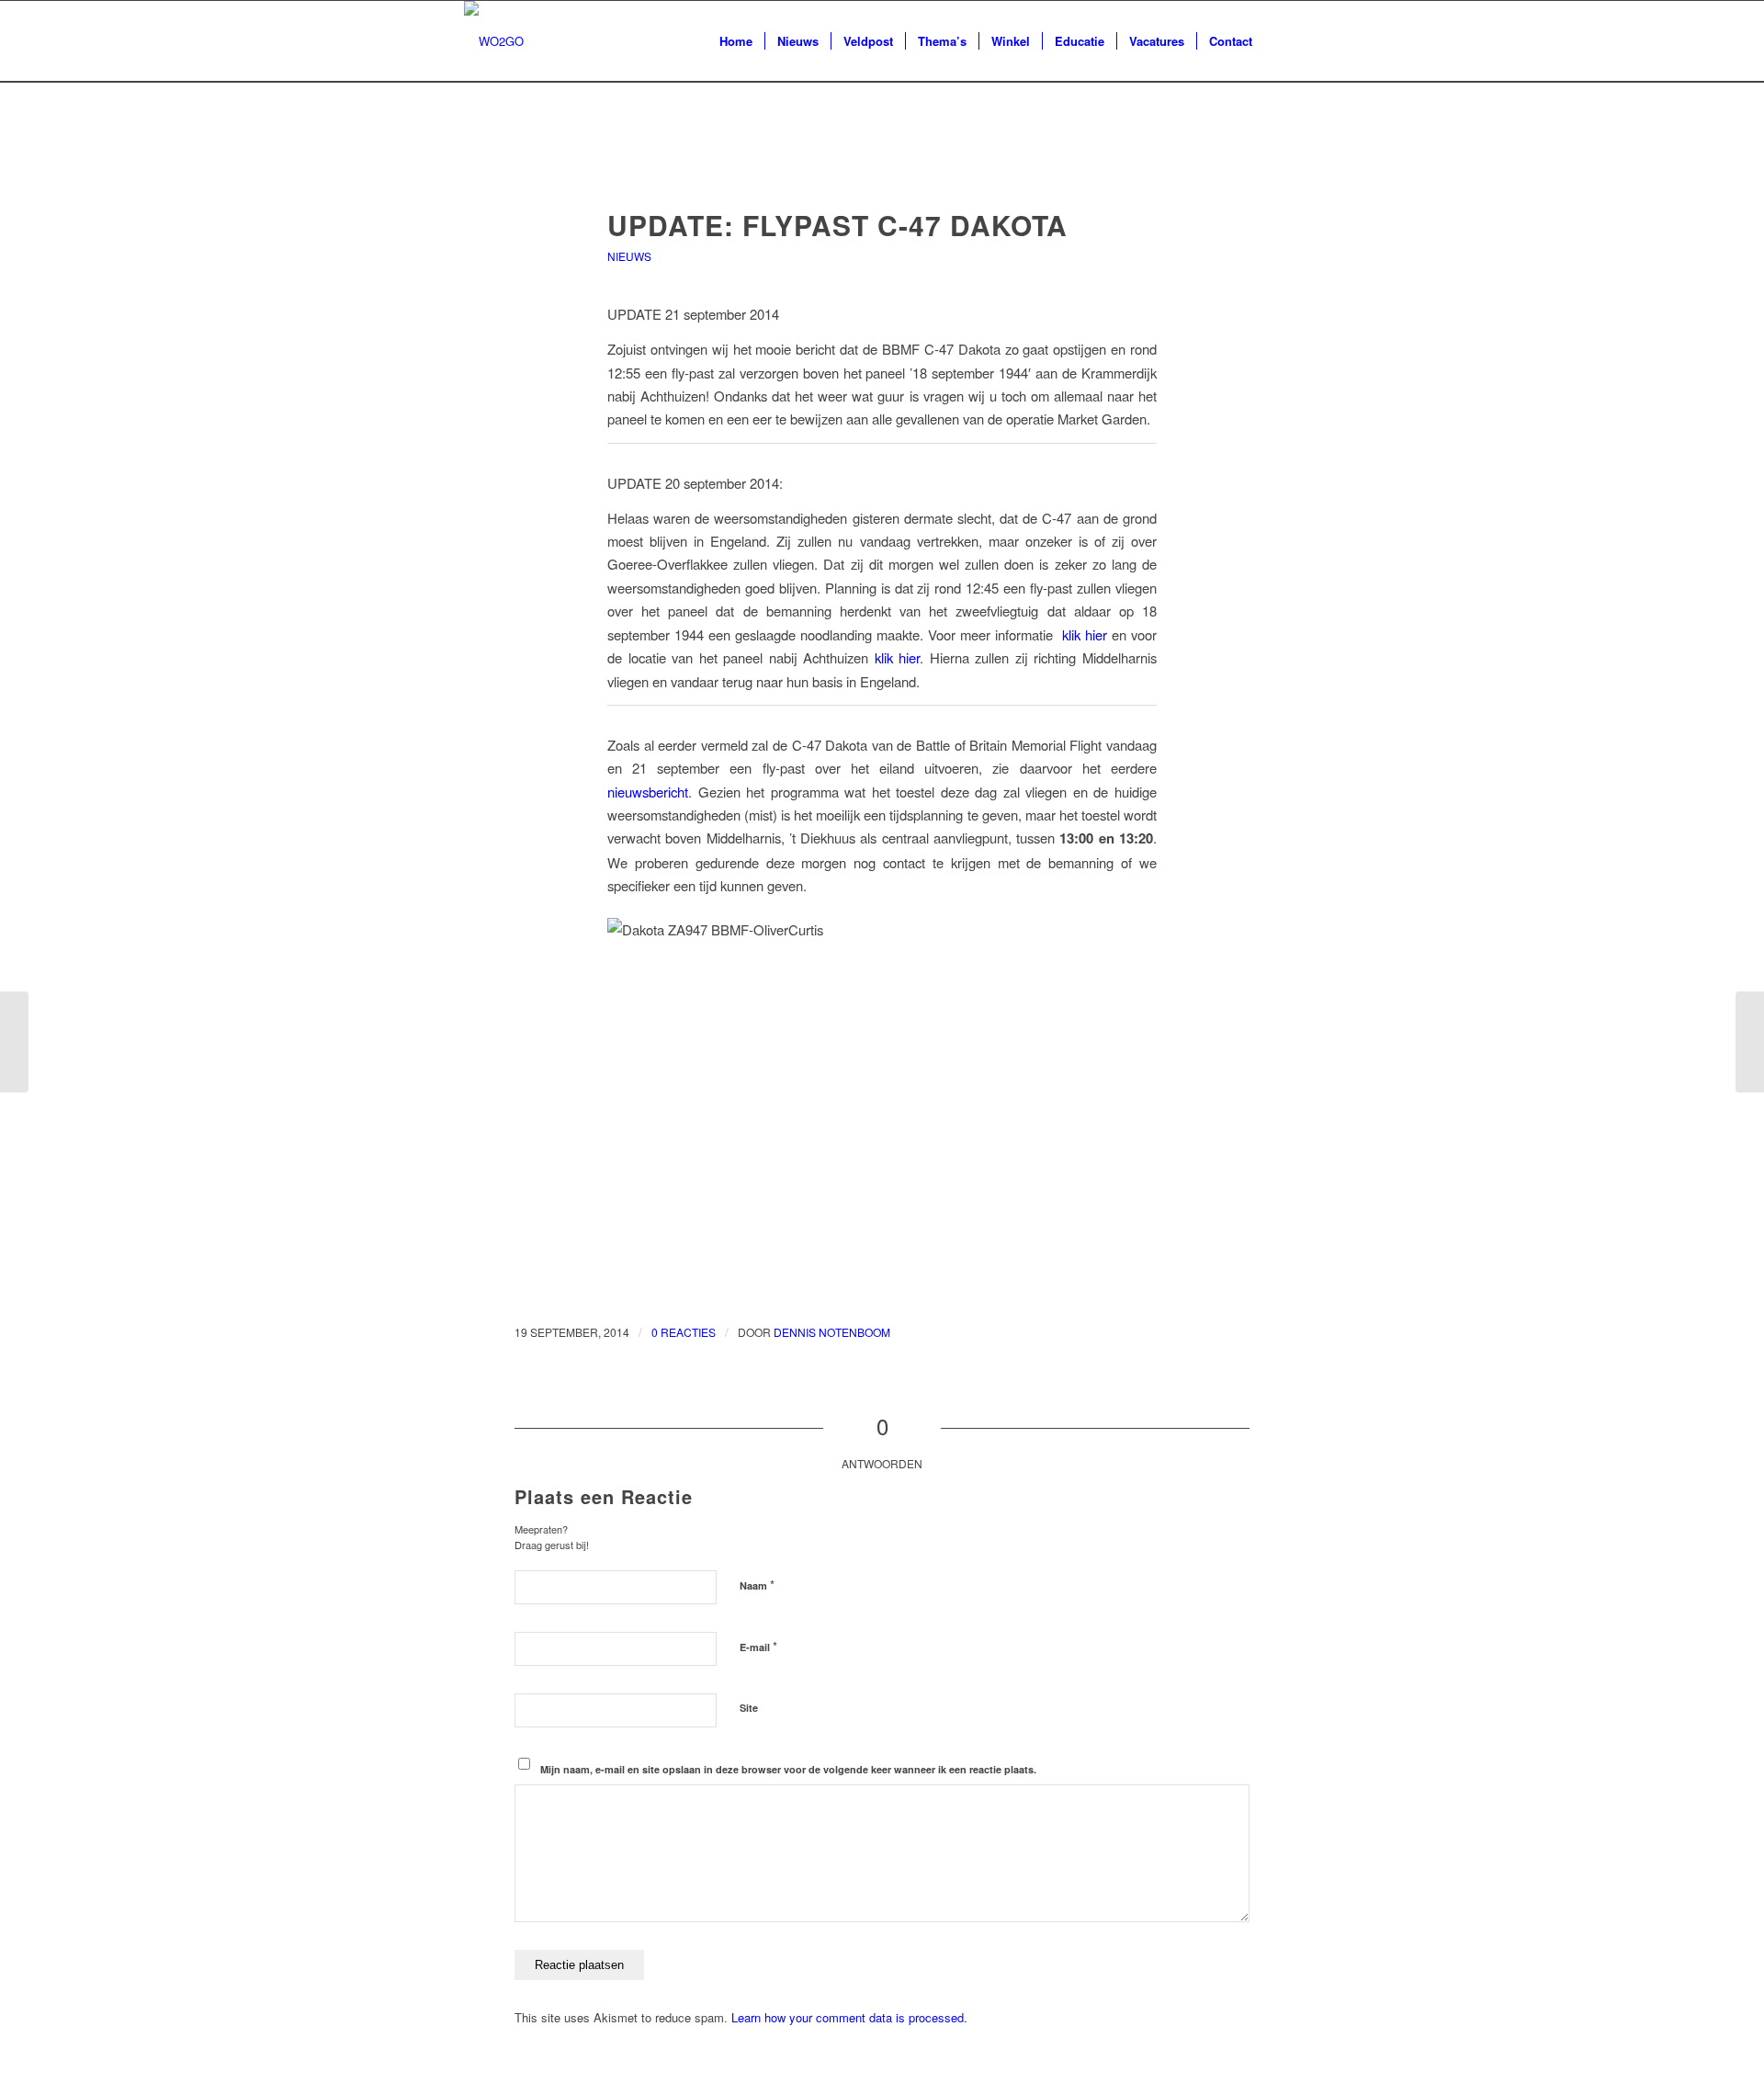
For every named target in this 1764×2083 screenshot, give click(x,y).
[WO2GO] (494, 41)
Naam (757, 1585)
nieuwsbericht (648, 792)
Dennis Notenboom (832, 1332)
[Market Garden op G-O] (14, 1042)
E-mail (758, 1646)
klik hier (1085, 634)
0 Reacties (684, 1332)
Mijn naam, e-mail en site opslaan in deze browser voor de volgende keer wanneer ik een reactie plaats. (788, 1769)
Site (749, 1708)
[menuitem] (736, 41)
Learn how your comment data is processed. (849, 2017)
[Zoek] (1282, 41)
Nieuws (629, 256)
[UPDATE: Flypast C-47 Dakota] (882, 170)
